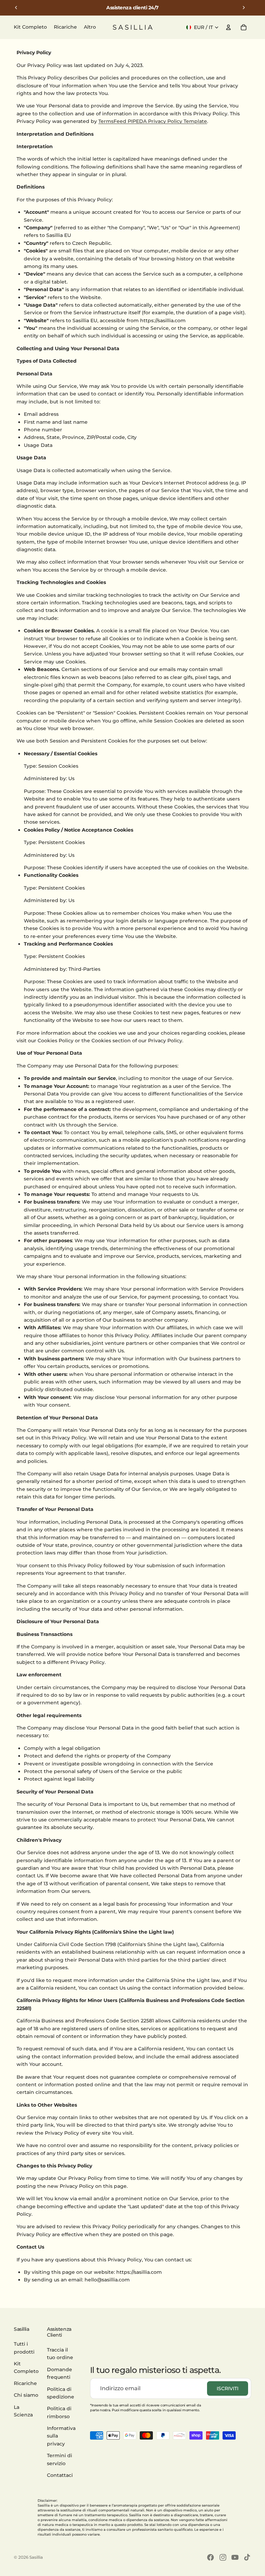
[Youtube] (235, 2557)
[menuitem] (90, 27)
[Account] (228, 27)
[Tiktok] (247, 2557)
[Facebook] (210, 2557)
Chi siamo (26, 2395)
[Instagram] (223, 2557)
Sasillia (36, 2557)
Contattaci (60, 2475)
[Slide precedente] (16, 8)
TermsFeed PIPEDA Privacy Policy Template (153, 121)
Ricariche (25, 2383)
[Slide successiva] (244, 8)
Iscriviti (228, 2388)
